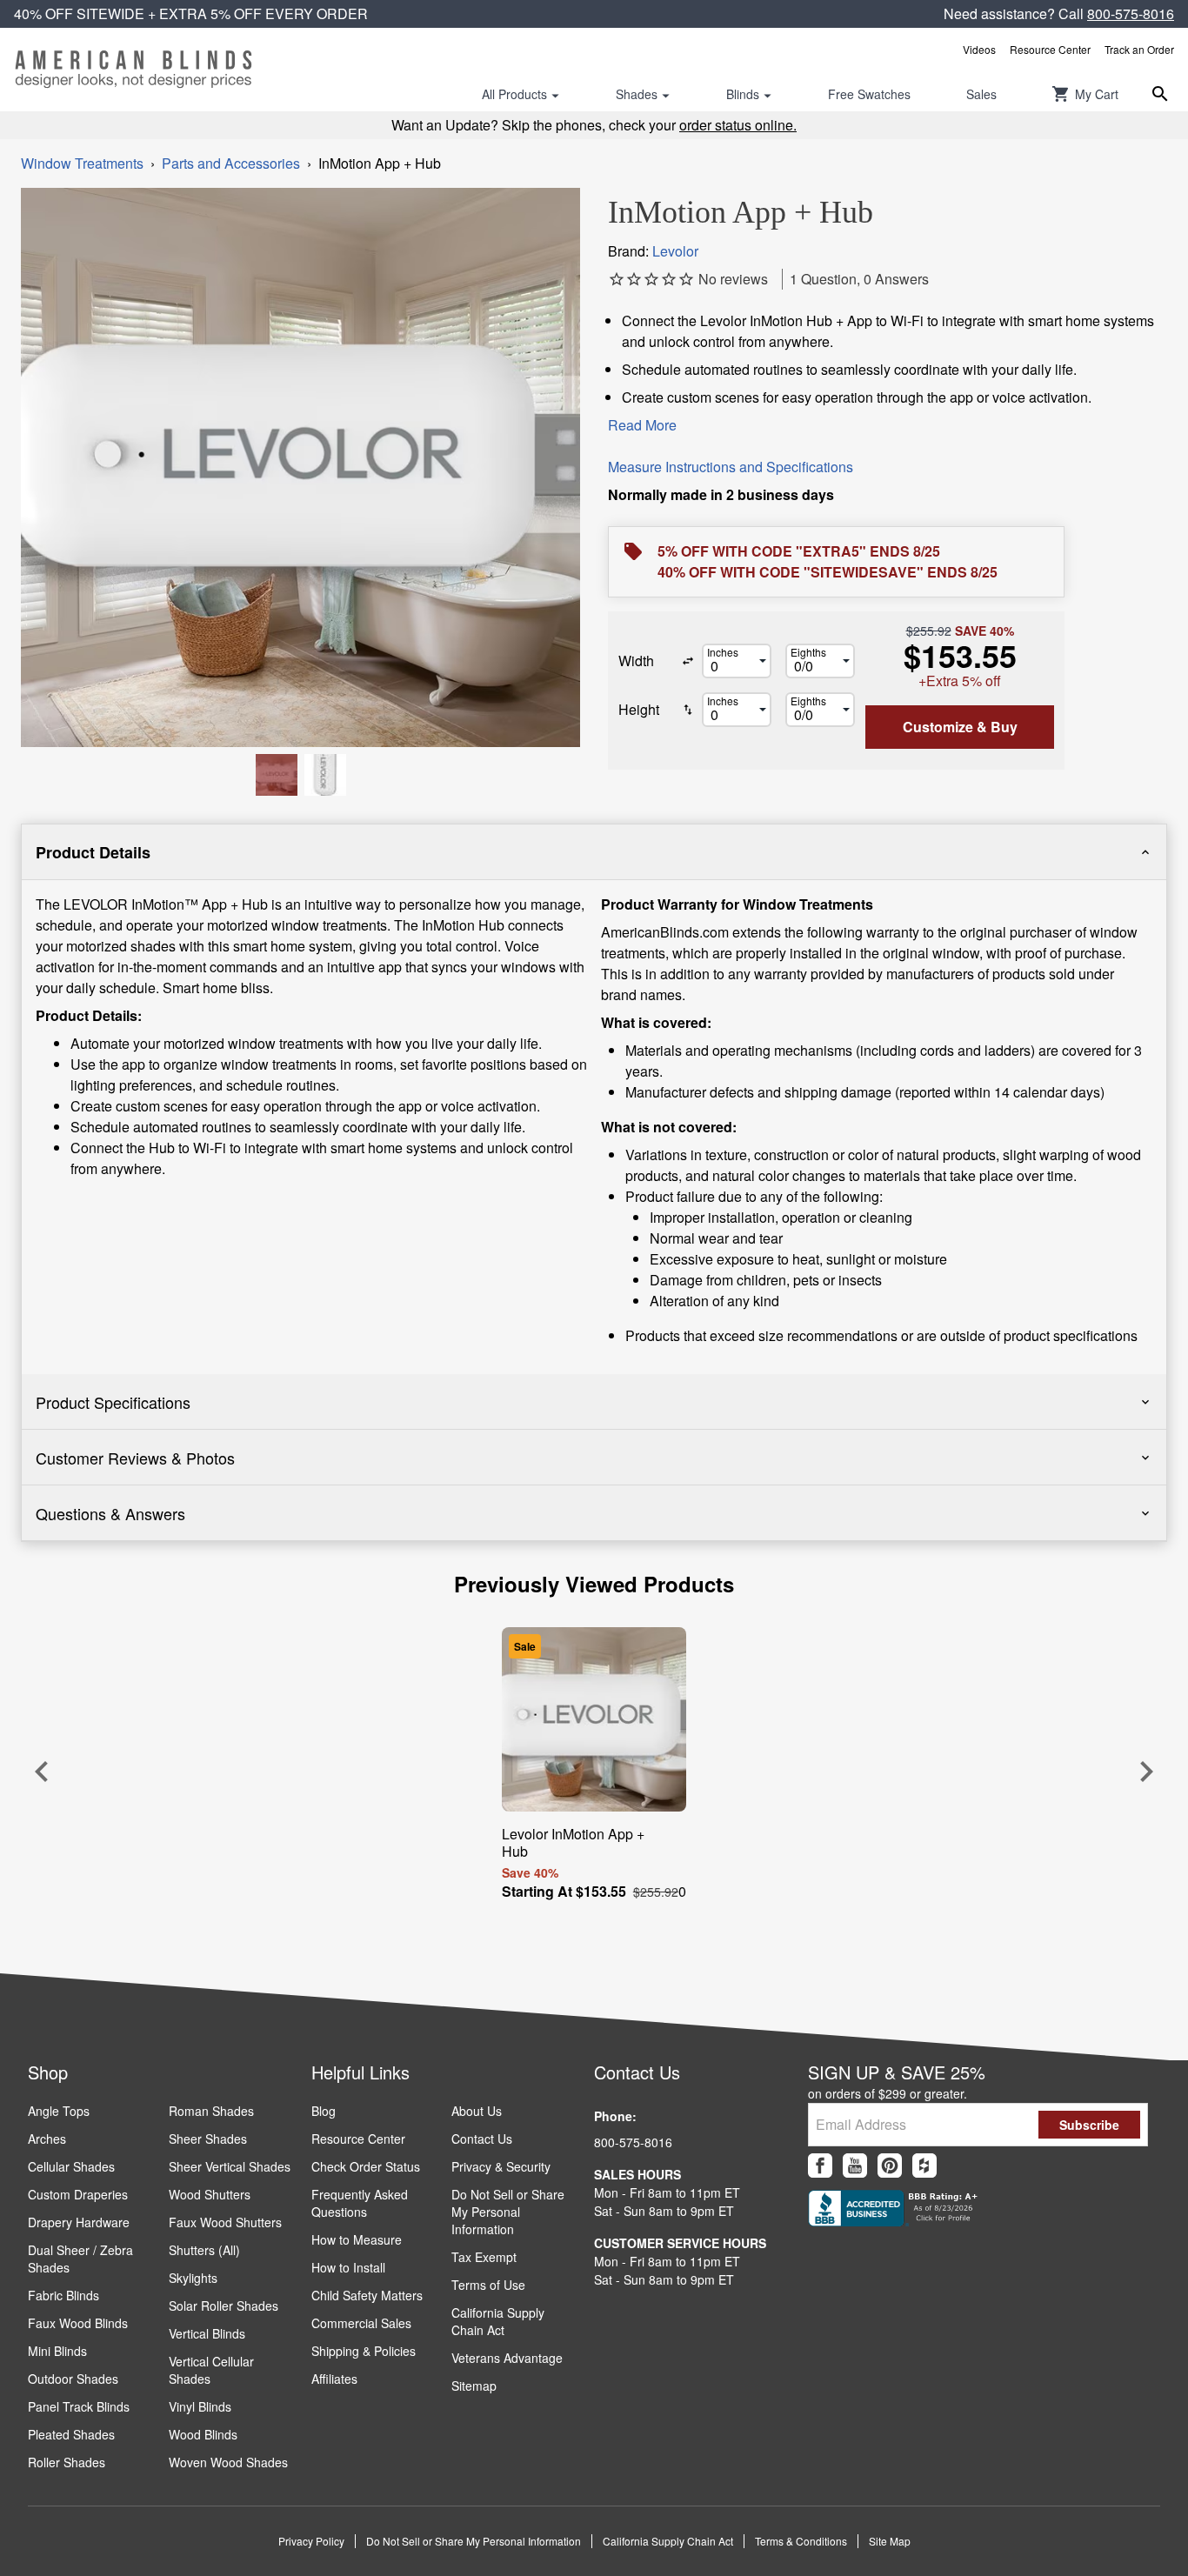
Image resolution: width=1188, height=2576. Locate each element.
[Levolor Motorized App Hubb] (277, 775)
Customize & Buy (960, 727)
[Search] (1160, 94)
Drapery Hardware (79, 2222)
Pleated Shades (71, 2434)
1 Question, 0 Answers (859, 279)
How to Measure (357, 2239)
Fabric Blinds (63, 2295)
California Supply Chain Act (498, 2321)
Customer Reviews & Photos (135, 1458)
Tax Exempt (484, 2257)
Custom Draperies (78, 2194)
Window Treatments (82, 163)
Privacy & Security (501, 2166)
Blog (324, 2111)
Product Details (93, 852)
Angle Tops (59, 2111)
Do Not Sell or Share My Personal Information (508, 2212)
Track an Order (1139, 49)
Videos (979, 49)
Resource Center (1050, 49)
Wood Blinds (203, 2434)
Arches (47, 2139)
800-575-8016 (1131, 13)
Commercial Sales (361, 2323)
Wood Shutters (210, 2194)
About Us (477, 2111)
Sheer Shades (208, 2139)
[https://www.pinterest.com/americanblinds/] (890, 2166)
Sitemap (474, 2386)
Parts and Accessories (231, 163)
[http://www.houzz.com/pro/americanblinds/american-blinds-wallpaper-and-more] (924, 2166)
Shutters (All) (204, 2250)
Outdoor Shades (73, 2379)
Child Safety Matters (367, 2295)
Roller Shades (67, 2462)
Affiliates (334, 2379)
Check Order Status (366, 2166)
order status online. (738, 125)
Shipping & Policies (364, 2351)
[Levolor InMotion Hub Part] (325, 775)
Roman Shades (211, 2111)
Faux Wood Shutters (225, 2222)
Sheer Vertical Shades (230, 2166)
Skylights (193, 2278)
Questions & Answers (110, 1513)
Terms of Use (488, 2285)
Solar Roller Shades (224, 2306)
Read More (642, 425)
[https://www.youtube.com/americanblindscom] (855, 2166)
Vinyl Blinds (200, 2406)
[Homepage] (133, 70)
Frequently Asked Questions (360, 2203)
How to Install (348, 2267)
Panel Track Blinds (79, 2406)
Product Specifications (113, 1402)
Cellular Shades (71, 2166)
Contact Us (482, 2139)
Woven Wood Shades (228, 2462)
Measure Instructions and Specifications (731, 467)
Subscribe (1089, 2125)
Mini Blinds (57, 2351)
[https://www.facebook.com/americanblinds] (820, 2166)
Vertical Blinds (207, 2333)
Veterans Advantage (507, 2358)
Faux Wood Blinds (78, 2323)
